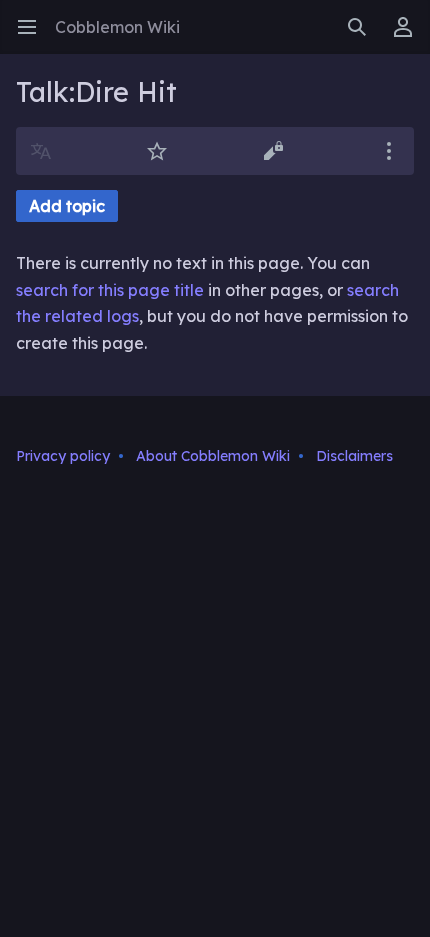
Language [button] (47, 161)
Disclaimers (354, 456)
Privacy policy (63, 456)
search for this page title (110, 290)
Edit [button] (278, 161)
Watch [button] (163, 161)
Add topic (67, 206)
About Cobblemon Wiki (213, 456)
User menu (409, 37)
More (395, 161)
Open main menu (33, 37)
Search (363, 37)
